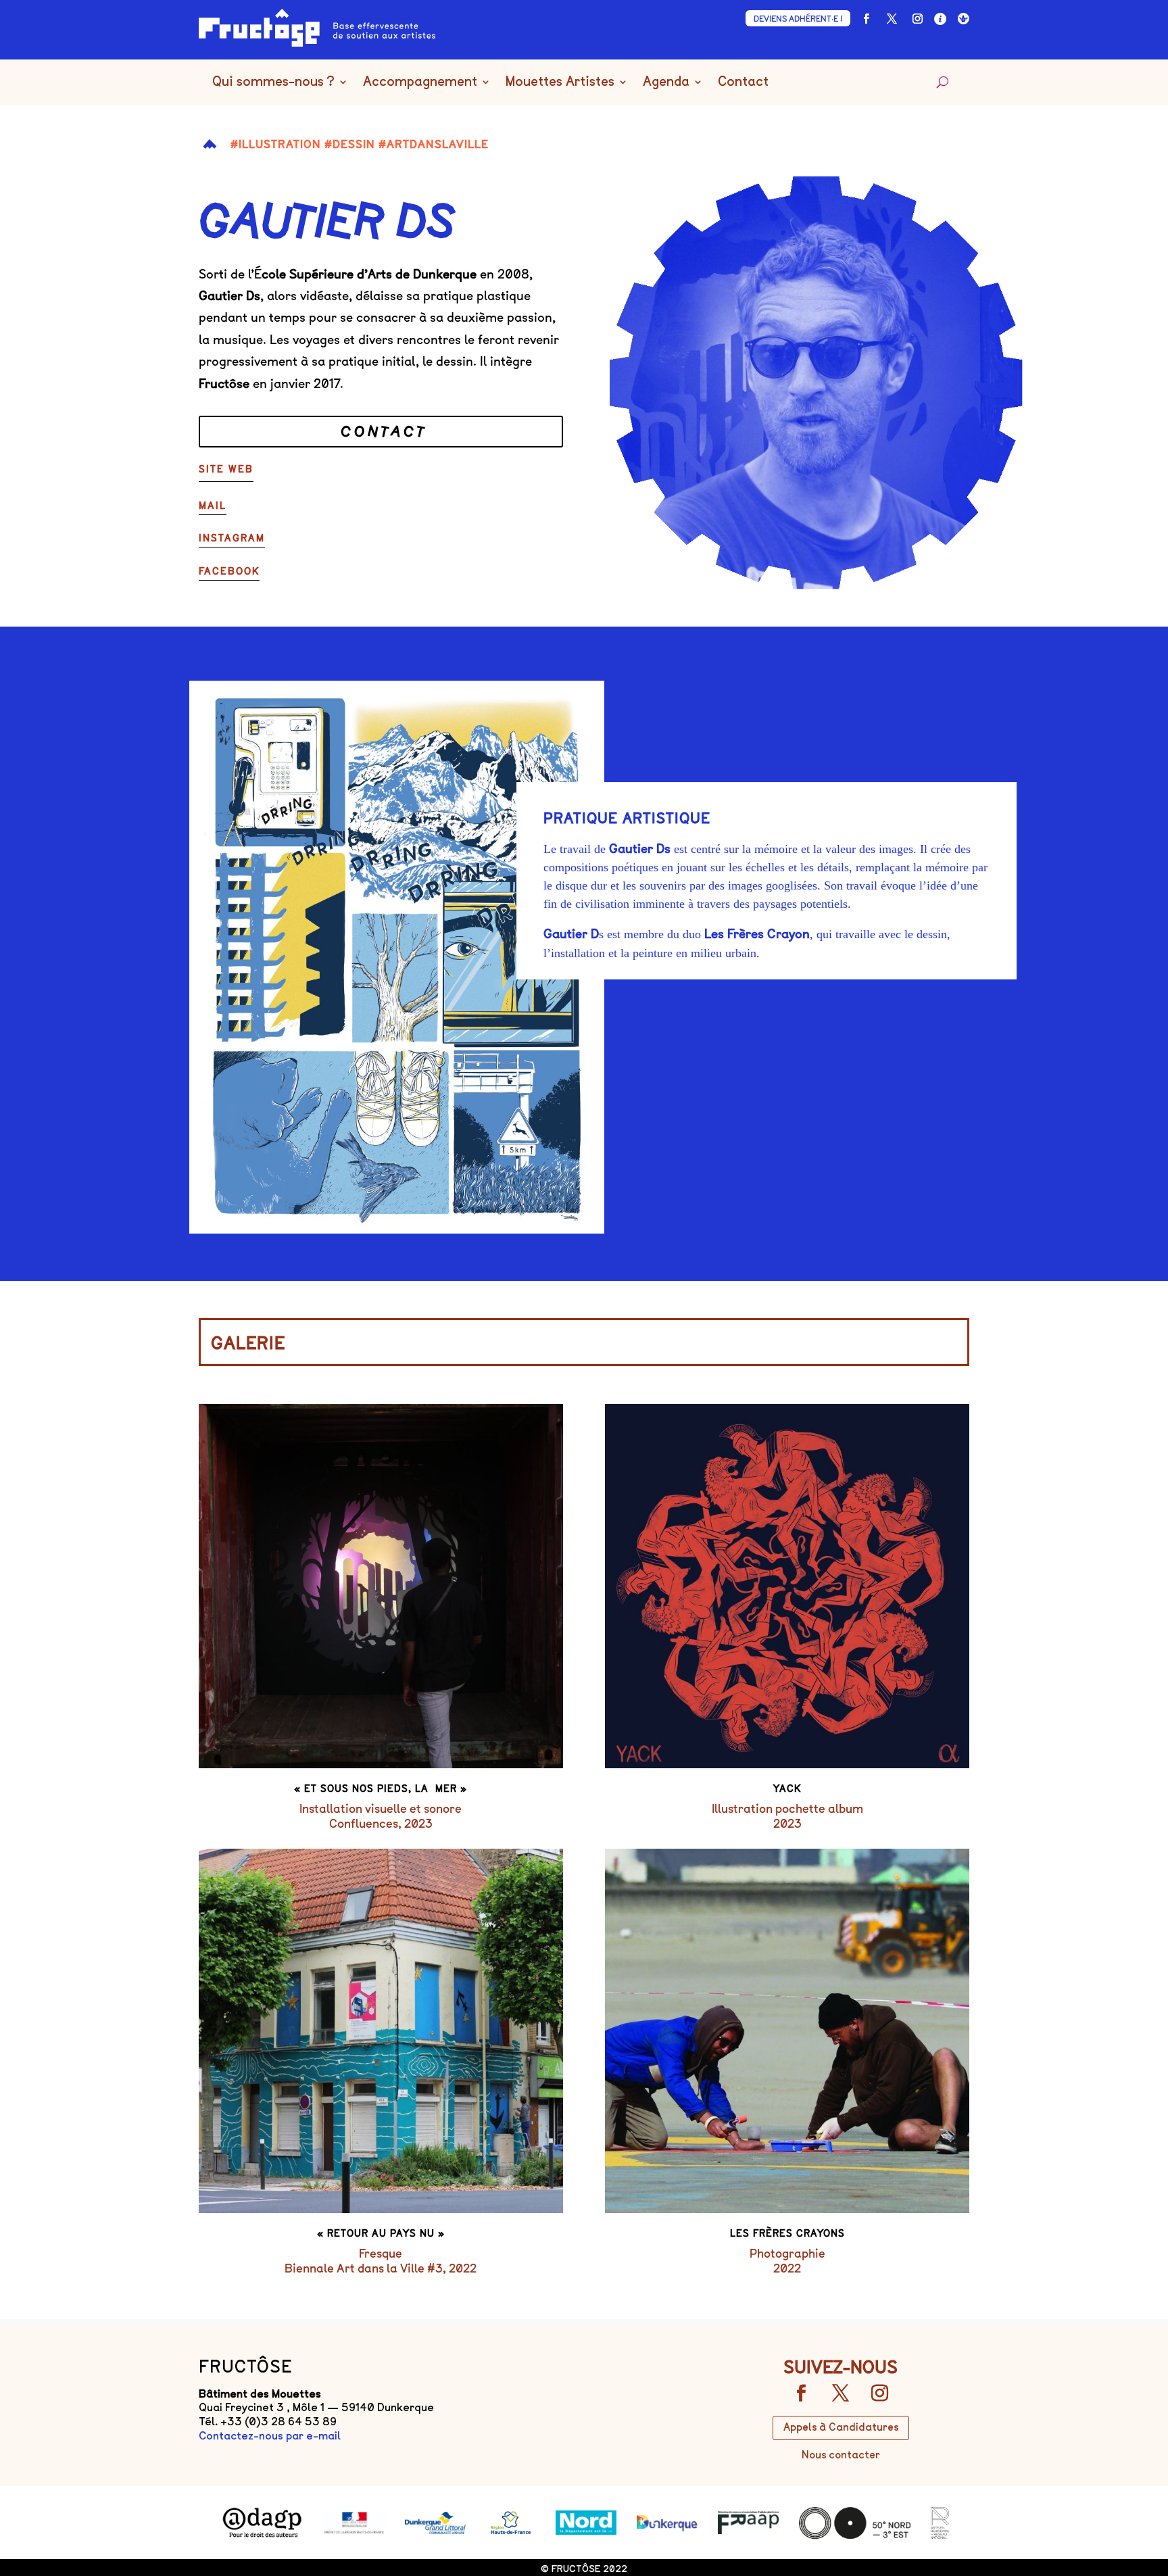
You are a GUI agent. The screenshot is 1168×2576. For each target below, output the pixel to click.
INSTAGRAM (232, 538)
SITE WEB (226, 469)
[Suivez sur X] (892, 19)
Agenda (666, 82)
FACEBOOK (229, 572)
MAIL (213, 506)
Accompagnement (420, 82)
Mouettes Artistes (560, 82)
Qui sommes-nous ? (273, 82)
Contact (743, 82)
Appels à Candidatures (841, 2427)
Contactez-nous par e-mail (270, 2436)
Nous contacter (841, 2455)
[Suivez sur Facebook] (866, 19)
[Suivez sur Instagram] (917, 19)
